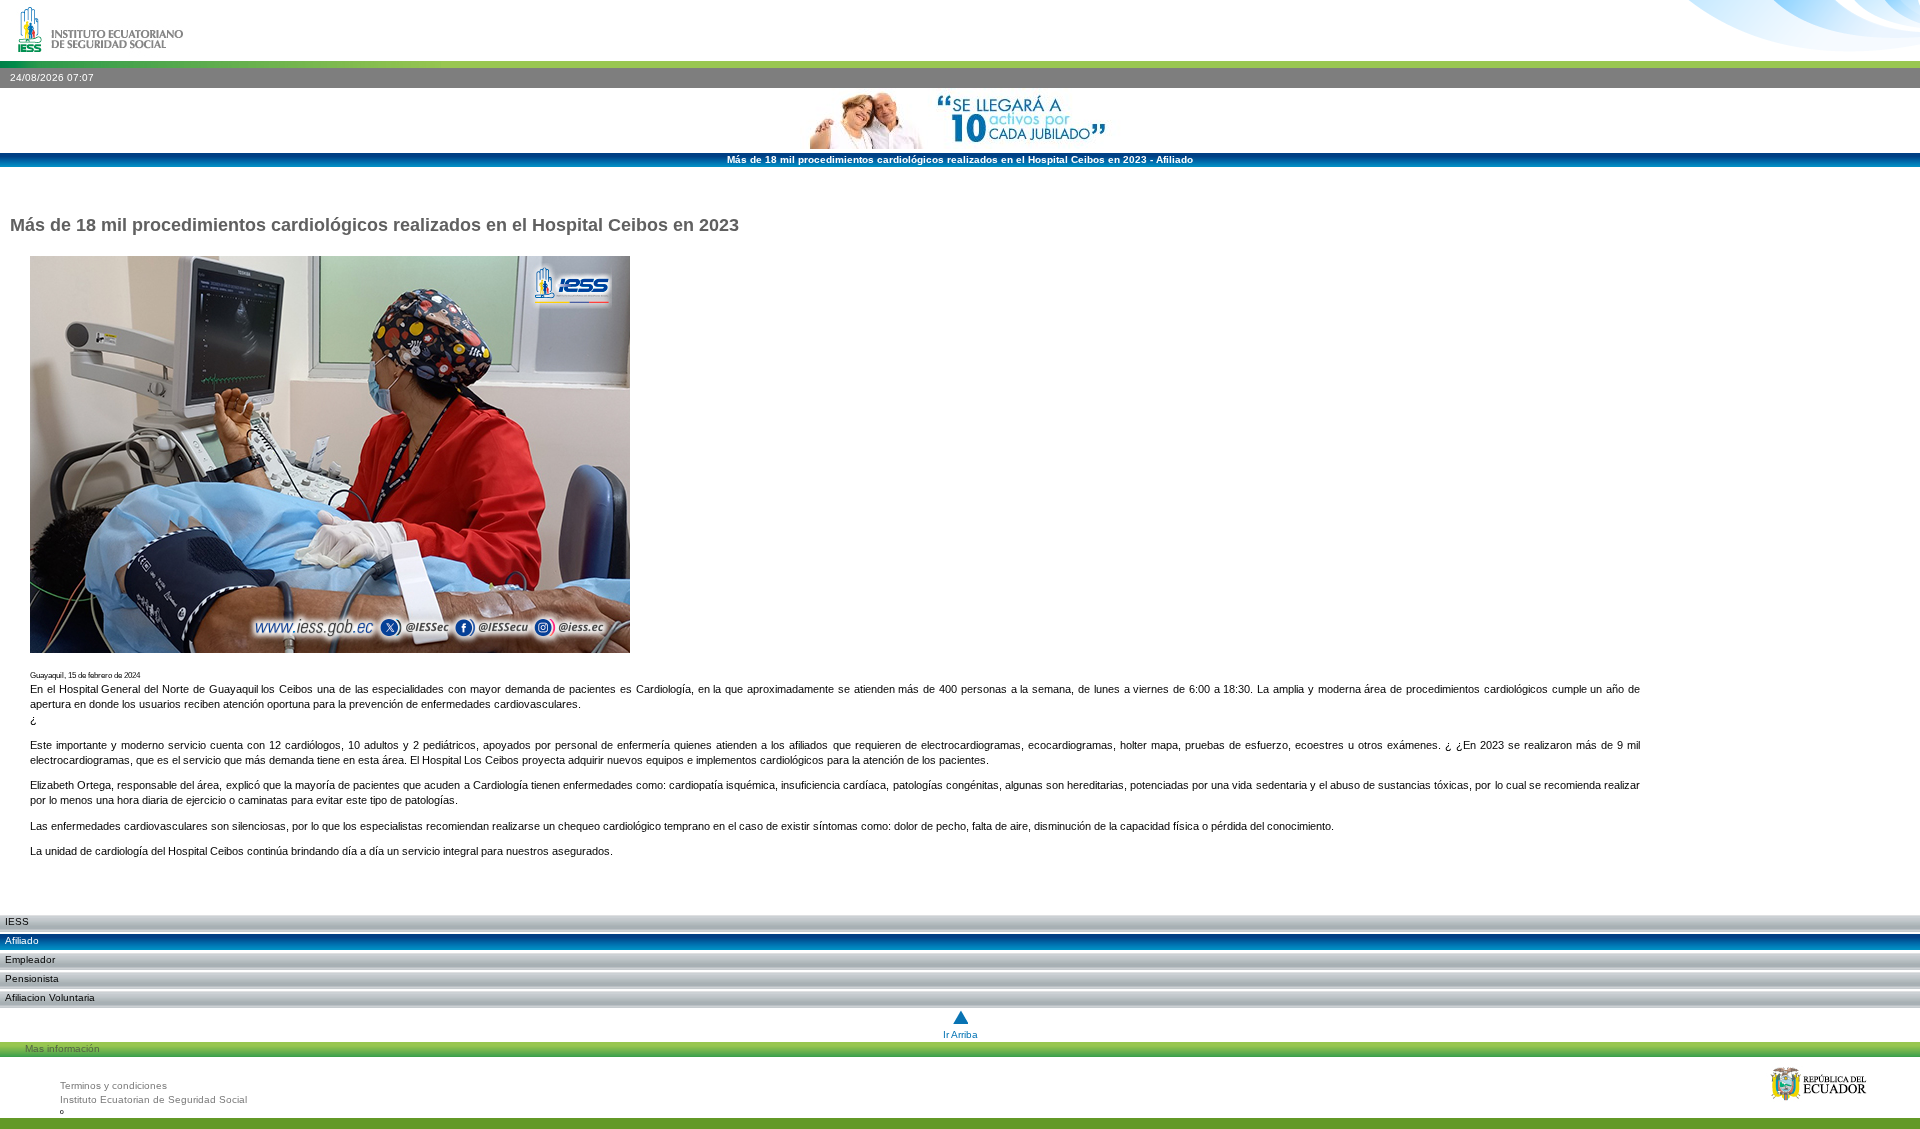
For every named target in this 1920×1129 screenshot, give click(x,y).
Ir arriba (960, 1034)
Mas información (62, 1048)
